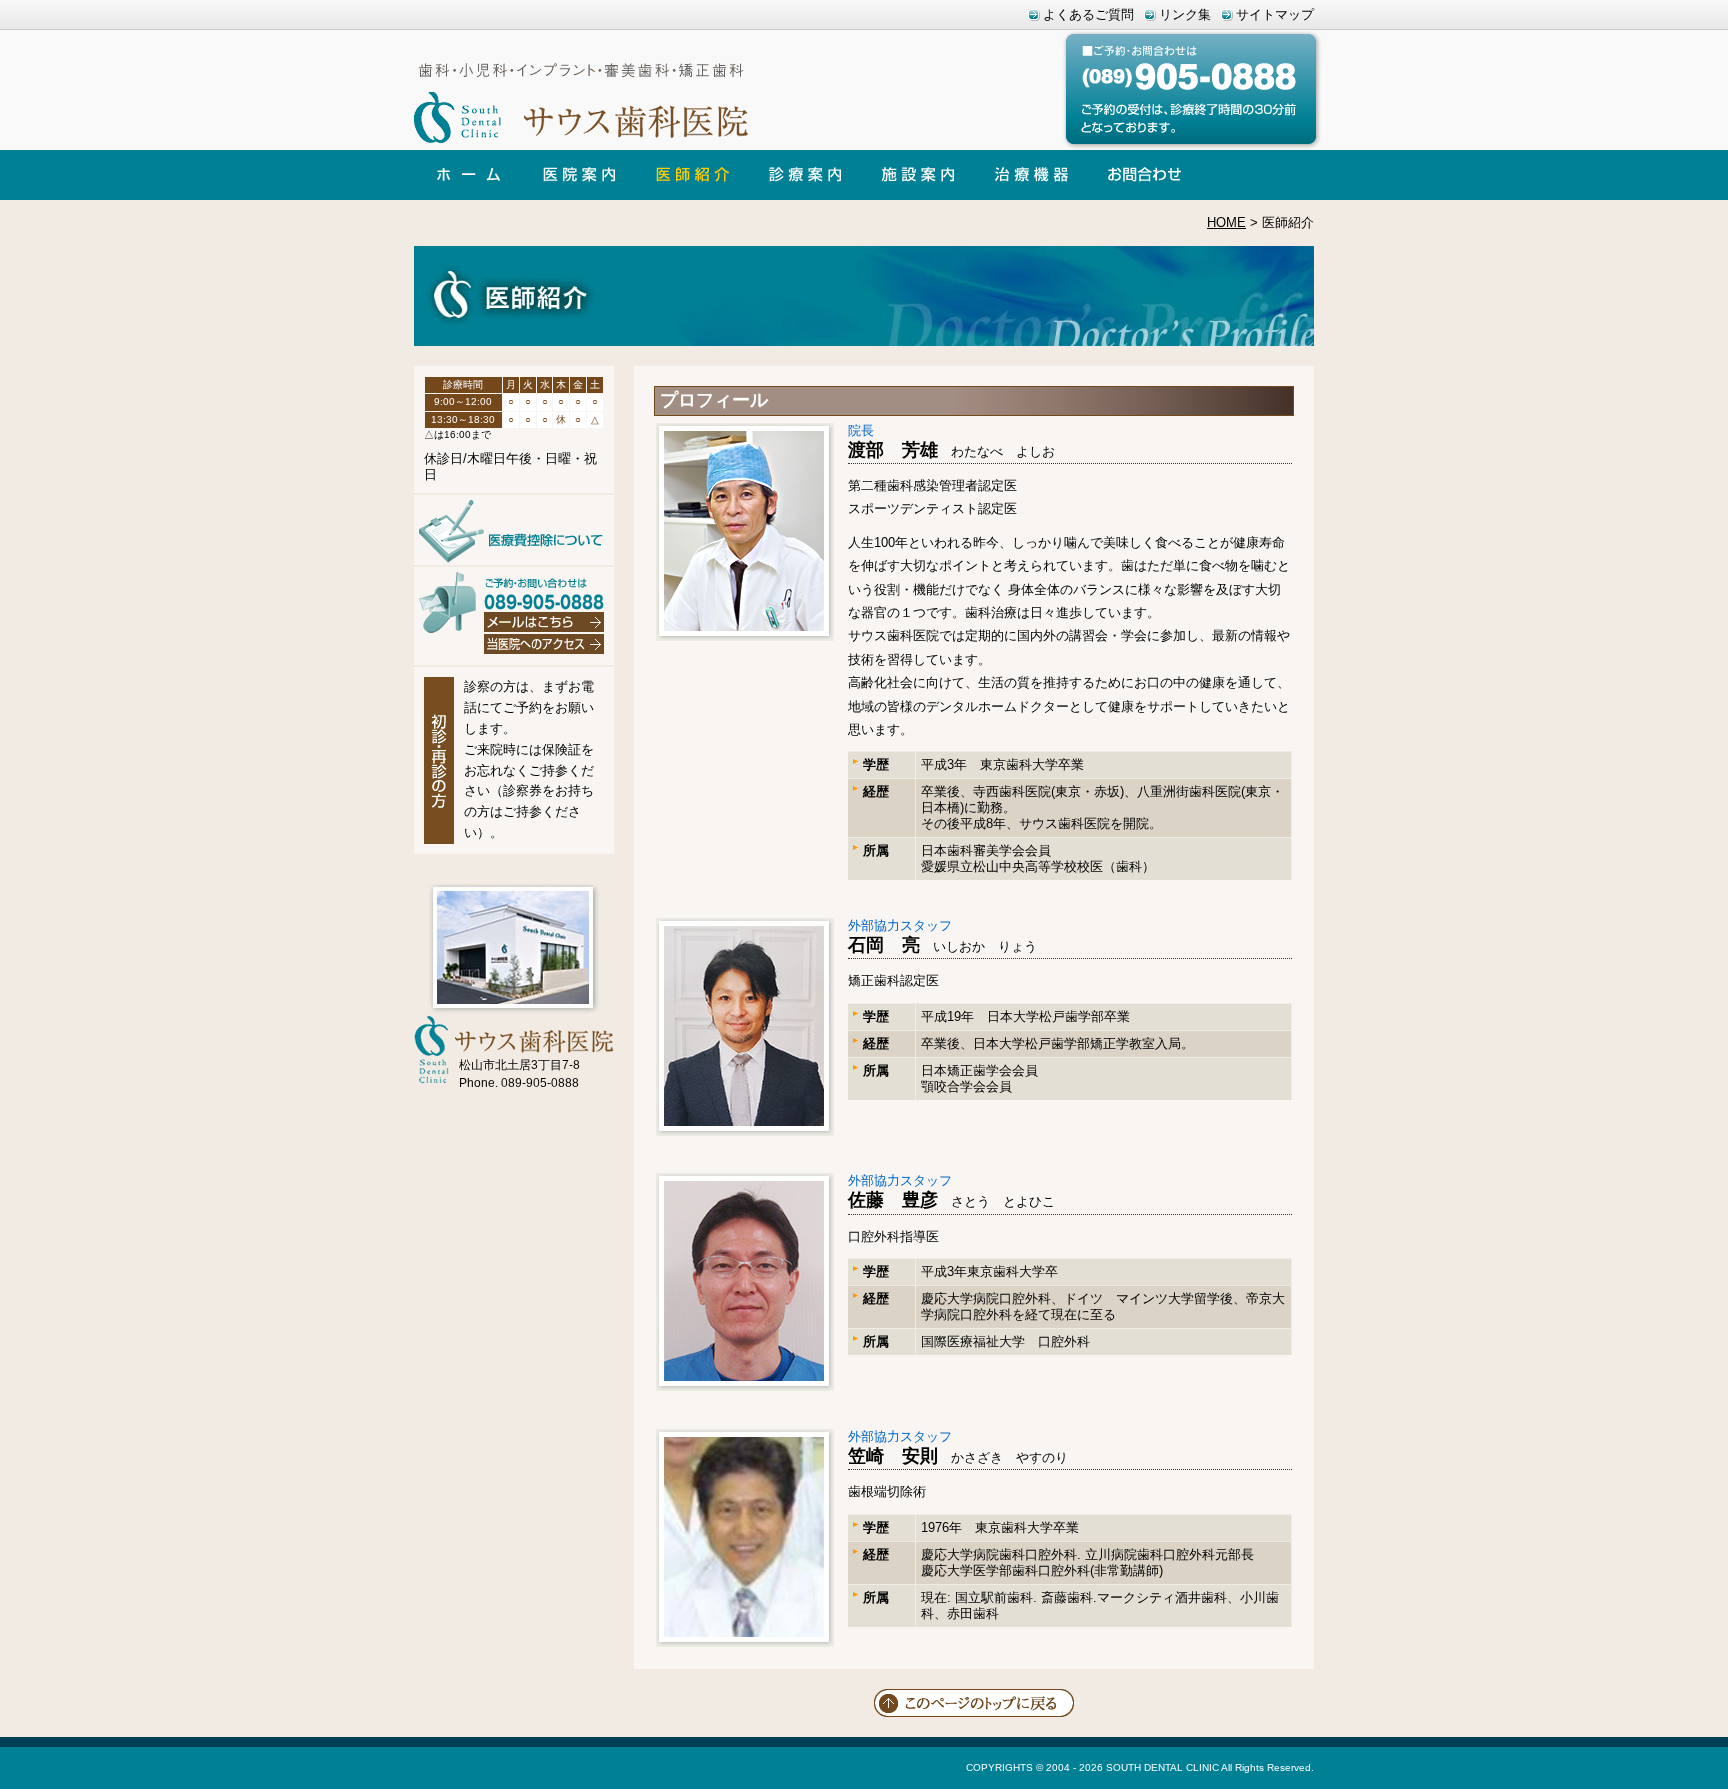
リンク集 (1185, 14)
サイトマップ (1275, 14)
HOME (1226, 222)
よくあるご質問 (1088, 14)
